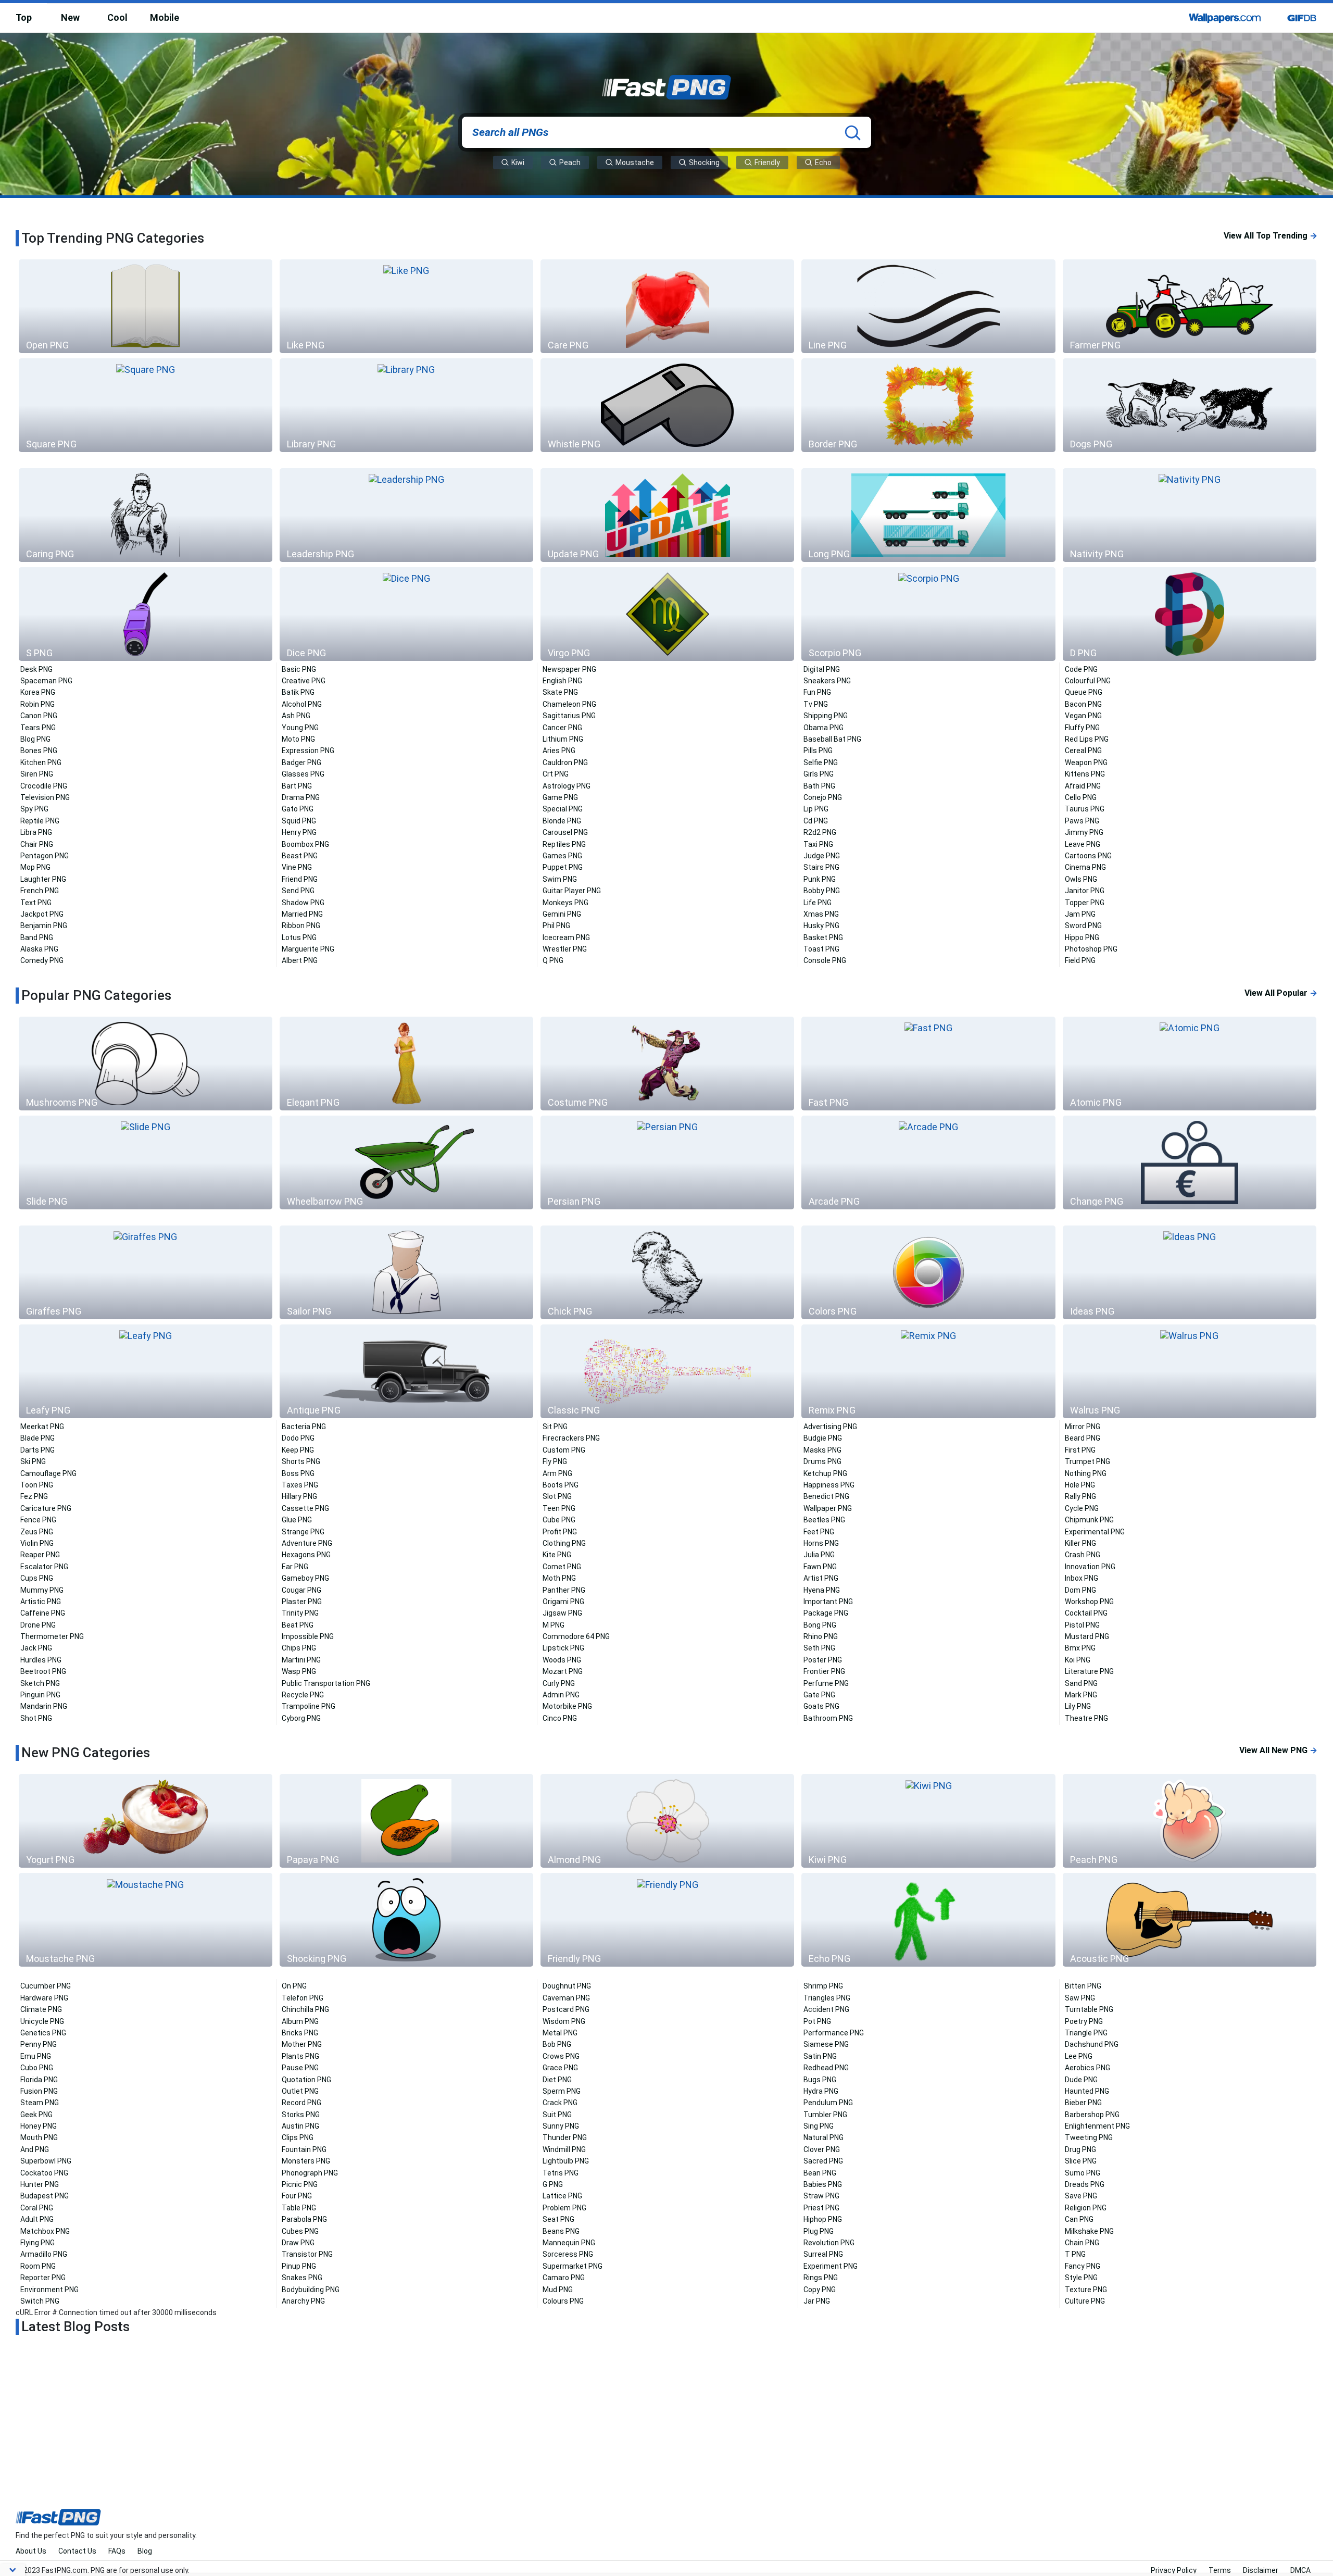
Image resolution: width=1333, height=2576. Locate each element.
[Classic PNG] (667, 1371)
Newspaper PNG (569, 669)
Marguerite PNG (308, 949)
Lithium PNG (563, 739)
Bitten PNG (1083, 1986)
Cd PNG (816, 821)
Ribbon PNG (301, 926)
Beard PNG (1083, 1438)
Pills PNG (818, 751)
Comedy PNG (42, 960)
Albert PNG (300, 960)
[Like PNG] (406, 306)
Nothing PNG (1086, 1473)
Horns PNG (821, 1543)
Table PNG (299, 2208)
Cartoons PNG (1088, 856)
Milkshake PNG (1089, 2231)
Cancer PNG (562, 728)
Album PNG (300, 2021)
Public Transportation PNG (326, 1683)
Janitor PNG (1085, 891)
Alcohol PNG (302, 704)
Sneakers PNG (827, 681)
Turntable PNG (1089, 2009)
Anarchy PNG (303, 2301)
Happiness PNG (829, 1485)
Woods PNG (562, 1660)
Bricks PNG (300, 2033)
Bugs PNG (820, 2080)
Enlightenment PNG (1097, 2126)
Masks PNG (822, 1450)
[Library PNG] (406, 405)
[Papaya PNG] (406, 1821)
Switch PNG (40, 2301)
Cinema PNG (1085, 867)
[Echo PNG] (928, 1920)
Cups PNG (37, 1578)
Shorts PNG (301, 1461)
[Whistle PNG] (667, 405)
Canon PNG (39, 716)
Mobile (165, 17)
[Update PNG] (667, 515)
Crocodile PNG (44, 786)
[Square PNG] (146, 405)
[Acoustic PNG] (1190, 1920)
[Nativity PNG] (1190, 515)
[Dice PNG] (406, 614)
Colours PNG (563, 2301)
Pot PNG (817, 2021)
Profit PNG (560, 1532)
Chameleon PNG (569, 704)
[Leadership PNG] (406, 515)
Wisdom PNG (564, 2021)
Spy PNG (34, 809)
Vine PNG (297, 867)
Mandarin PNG (44, 1706)
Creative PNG (304, 681)
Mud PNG (558, 2290)
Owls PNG (1081, 879)
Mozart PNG (563, 1671)
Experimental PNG (1095, 1532)
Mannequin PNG (569, 2243)
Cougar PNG (301, 1590)
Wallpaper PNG (828, 1508)
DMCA (1300, 2570)
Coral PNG (37, 2208)
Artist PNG (821, 1578)
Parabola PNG (304, 2219)
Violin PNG (37, 1543)
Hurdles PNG (41, 1660)
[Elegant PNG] (406, 1064)
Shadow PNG (303, 903)
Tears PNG (38, 728)
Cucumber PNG (46, 1986)
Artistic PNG (41, 1602)
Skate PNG (560, 692)
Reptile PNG (40, 821)
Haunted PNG (1087, 2091)
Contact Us (77, 2551)
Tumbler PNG (825, 2115)
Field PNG (1080, 960)
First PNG (1080, 1450)
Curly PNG (559, 1683)
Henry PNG (299, 832)
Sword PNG (1083, 926)
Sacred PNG (823, 2161)
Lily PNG (1078, 1706)
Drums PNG (822, 1461)
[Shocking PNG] (406, 1920)
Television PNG (45, 797)
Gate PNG (819, 1695)
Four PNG (297, 2196)
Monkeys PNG (565, 903)
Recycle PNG (303, 1695)
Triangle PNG (1086, 2033)
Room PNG (38, 2266)
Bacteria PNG (304, 1427)
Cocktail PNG (1086, 1613)
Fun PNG (817, 692)
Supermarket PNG (573, 2266)
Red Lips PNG (1087, 739)
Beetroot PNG (43, 1671)
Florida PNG (39, 2080)
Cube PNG (559, 1520)
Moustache (634, 162)
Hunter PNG (40, 2184)
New (70, 17)
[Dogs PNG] (1190, 405)
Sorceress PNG (568, 2254)
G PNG (553, 2184)
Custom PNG (564, 1450)
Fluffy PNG (1082, 728)
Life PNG (818, 903)
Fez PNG (34, 1496)
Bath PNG (819, 786)
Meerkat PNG (42, 1427)
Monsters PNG (306, 2161)
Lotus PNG (299, 937)
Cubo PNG (37, 2068)
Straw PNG (821, 2196)
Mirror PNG (1083, 1427)
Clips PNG (298, 2137)
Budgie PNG (823, 1438)
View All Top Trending (1271, 236)
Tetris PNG (561, 2173)
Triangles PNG (827, 1998)
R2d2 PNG (820, 832)
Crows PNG (561, 2056)
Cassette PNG (305, 1508)
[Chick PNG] (667, 1272)
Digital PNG (822, 669)
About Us (31, 2551)
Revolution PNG (829, 2243)
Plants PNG (300, 2056)
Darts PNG (37, 1450)
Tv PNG (816, 704)
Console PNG (825, 960)
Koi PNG (1078, 1660)
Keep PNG (298, 1450)
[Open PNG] (146, 306)
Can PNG (1079, 2219)
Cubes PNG (300, 2231)
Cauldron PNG (565, 762)
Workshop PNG (1089, 1602)
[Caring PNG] (146, 515)
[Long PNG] (928, 515)
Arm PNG (557, 1473)
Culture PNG (1085, 2301)
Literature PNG (1089, 1671)
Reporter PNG (43, 2278)
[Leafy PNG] (146, 1371)
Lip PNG (816, 809)
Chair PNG (37, 844)
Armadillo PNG (44, 2254)
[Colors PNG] (928, 1272)
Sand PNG (1081, 1683)
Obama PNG (823, 728)
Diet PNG (557, 2080)
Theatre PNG (1086, 1718)
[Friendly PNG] (667, 1920)
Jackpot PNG (42, 914)
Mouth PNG (39, 2137)
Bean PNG (820, 2173)
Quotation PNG (306, 2080)
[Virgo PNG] (667, 614)
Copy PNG (820, 2290)
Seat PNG (558, 2219)
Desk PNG (36, 669)
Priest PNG (821, 2208)
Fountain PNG (304, 2149)
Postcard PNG (566, 2009)
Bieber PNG (1083, 2103)
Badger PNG (301, 762)
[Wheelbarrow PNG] (406, 1162)
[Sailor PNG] (406, 1272)
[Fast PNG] (928, 1064)
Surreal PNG (823, 2254)
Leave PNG (1083, 844)
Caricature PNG (46, 1508)
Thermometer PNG (52, 1636)
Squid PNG (299, 821)
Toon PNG (37, 1485)
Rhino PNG (821, 1636)
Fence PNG (38, 1520)
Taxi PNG (818, 844)
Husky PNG (821, 926)
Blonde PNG (562, 821)
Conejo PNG (823, 797)
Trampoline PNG (309, 1706)
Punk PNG (820, 879)
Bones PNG (39, 751)
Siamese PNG (826, 2044)
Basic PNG (299, 669)
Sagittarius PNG (569, 716)
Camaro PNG (564, 2278)
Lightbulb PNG (566, 2161)
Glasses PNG (303, 774)
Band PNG (37, 937)
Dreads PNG (1085, 2184)
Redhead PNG (826, 2068)
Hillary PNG (299, 1496)
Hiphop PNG (823, 2219)
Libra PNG (36, 832)
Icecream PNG (566, 937)
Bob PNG (557, 2044)
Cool (117, 17)
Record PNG (301, 2103)
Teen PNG (559, 1508)
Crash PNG (1083, 1555)
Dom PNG (1080, 1590)
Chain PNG (1082, 2243)
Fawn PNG (820, 1567)
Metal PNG (560, 2033)
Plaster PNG (302, 1602)
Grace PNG (560, 2068)
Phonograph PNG (310, 2173)
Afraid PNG (1083, 786)
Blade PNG (37, 1438)
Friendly (766, 162)
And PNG (35, 2149)
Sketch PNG (40, 1683)
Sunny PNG (561, 2126)
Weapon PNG (1086, 762)
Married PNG (302, 914)
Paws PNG (1082, 821)
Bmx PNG (1080, 1648)
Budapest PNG (45, 2196)
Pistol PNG (1082, 1625)
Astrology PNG (567, 786)
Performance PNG (834, 2033)
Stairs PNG (821, 867)
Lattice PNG (562, 2196)
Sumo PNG (1083, 2173)
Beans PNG (561, 2231)
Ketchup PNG (825, 1473)
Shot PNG (36, 1718)
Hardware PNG (44, 1998)
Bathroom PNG (828, 1718)
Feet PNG (819, 1532)
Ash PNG (296, 716)
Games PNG (562, 856)
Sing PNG (819, 2126)
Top (24, 17)
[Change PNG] (1190, 1162)
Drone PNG (38, 1625)
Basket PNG (823, 937)
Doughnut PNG (567, 1986)
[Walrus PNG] (1190, 1371)
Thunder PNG (565, 2137)
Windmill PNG (564, 2149)
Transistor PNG (307, 2254)
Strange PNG (303, 1532)
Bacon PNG (1083, 704)
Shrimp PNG (823, 1986)
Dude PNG (1081, 2080)
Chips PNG (299, 1648)
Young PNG (300, 728)
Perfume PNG (826, 1683)
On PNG (294, 1986)
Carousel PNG (565, 832)
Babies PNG (823, 2184)
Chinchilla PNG (305, 2009)
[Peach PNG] (1190, 1821)
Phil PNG (556, 926)
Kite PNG (557, 1555)
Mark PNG (1081, 1695)
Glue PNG (297, 1520)
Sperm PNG (562, 2091)
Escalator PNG (44, 1567)
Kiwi (517, 162)
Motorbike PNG (567, 1706)
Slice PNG (1081, 2161)
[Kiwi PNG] (928, 1821)
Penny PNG (39, 2044)
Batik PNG (298, 692)
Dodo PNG (298, 1438)
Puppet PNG (563, 867)
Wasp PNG (299, 1671)
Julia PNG (819, 1555)
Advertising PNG (830, 1427)
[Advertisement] (666, 2433)
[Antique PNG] (406, 1371)
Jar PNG (817, 2301)
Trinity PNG (300, 1613)
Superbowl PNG (46, 2161)
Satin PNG (820, 2056)
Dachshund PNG (1092, 2044)
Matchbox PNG (45, 2231)
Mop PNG (35, 867)
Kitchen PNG (41, 762)
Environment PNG (49, 2290)
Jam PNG (1080, 914)
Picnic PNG (300, 2184)
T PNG (1075, 2254)
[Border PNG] (928, 405)
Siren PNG (37, 774)
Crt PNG (556, 774)
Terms (1220, 2570)
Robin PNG (37, 704)
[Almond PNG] (667, 1821)
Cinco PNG (560, 1718)
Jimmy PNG (1084, 832)
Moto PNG (298, 739)
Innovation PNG (1090, 1567)
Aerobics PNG (1087, 2068)
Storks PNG (301, 2115)
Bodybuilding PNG (311, 2290)
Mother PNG (302, 2044)
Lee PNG (1079, 2056)
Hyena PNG (822, 1590)
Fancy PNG (1083, 2266)
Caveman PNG (566, 1998)
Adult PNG (37, 2219)
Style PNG (1081, 2278)
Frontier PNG (824, 1671)
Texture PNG (1086, 2290)
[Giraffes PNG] (146, 1272)
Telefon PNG (303, 1998)
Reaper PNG (40, 1555)
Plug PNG (819, 2231)
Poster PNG (823, 1660)
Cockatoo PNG (44, 2173)
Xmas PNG (821, 914)
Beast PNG (300, 856)
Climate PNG (41, 2009)
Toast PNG (821, 949)
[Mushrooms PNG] (146, 1064)
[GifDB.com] (1302, 18)
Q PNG (553, 960)
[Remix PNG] (928, 1371)
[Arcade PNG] (928, 1162)
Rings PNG (821, 2278)
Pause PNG (300, 2068)
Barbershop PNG (1092, 2115)
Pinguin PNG (40, 1695)
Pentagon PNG (45, 856)
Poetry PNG (1084, 2021)
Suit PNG (557, 2115)
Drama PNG (301, 797)
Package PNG (826, 1613)
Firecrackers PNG (571, 1438)
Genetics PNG (43, 2033)
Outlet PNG (300, 2091)
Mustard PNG (1087, 1636)
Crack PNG (560, 2103)
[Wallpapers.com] (1225, 18)
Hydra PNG (821, 2091)
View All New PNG (1278, 1750)
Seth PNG (819, 1648)
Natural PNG (823, 2137)
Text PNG (36, 903)
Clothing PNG (564, 1543)
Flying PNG (37, 2243)
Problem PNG (564, 2208)
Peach (569, 162)
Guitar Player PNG (572, 891)
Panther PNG (564, 1590)
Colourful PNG (1088, 681)
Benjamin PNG (44, 926)
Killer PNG (1080, 1543)
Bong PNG (820, 1625)
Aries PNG (559, 751)
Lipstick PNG (563, 1648)
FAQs (117, 2551)
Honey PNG (39, 2126)
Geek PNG (36, 2115)
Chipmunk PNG (1089, 1520)
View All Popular (1281, 993)
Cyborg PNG (301, 1718)
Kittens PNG (1085, 774)
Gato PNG (298, 809)
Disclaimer (1261, 2570)
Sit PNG (555, 1427)
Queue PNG (1084, 692)
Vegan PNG (1083, 716)
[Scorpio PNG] (928, 614)
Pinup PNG (299, 2266)
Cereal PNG (1083, 751)
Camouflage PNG (48, 1473)
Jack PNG (36, 1648)
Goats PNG (821, 1706)
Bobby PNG (822, 891)
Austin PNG (300, 2126)
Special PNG (563, 809)
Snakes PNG (302, 2278)
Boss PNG (298, 1473)
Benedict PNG (826, 1496)
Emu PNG (36, 2056)
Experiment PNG (831, 2266)
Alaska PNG (39, 949)
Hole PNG (1080, 1485)
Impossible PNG (308, 1636)
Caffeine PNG (43, 1613)
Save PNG (1081, 2196)
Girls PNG (819, 774)
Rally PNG (1080, 1496)
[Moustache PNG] (146, 1920)
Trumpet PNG (1087, 1461)
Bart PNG (297, 786)
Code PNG (1081, 669)
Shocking (703, 162)
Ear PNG (295, 1567)
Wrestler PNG (565, 949)
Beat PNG (298, 1625)
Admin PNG (561, 1695)
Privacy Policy (1174, 2570)
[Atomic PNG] (1190, 1064)
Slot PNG (557, 1496)
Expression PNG (308, 751)
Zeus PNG (37, 1532)
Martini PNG (301, 1660)
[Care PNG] (667, 306)
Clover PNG (822, 2149)
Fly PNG (555, 1461)
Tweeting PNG (1089, 2137)
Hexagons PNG (306, 1555)
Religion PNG (1086, 2208)
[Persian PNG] (667, 1162)
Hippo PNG (1082, 937)
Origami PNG (563, 1602)
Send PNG (298, 891)
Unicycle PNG (42, 2021)
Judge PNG (822, 856)
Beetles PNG (824, 1520)
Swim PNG (560, 879)
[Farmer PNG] (1190, 306)
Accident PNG (826, 2009)
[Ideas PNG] (1190, 1272)
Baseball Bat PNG (832, 739)
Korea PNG (38, 692)
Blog (145, 2551)
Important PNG (828, 1602)
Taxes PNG (300, 1485)
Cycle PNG (1082, 1508)
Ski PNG (33, 1461)
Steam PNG (40, 2103)
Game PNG (560, 797)
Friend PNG (300, 879)
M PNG (554, 1625)
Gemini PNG (562, 914)
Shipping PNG (826, 716)
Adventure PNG (307, 1543)
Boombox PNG (305, 844)
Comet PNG (562, 1567)
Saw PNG (1080, 1998)
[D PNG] (1190, 614)
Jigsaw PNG (562, 1613)
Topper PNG (1085, 903)
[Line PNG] (928, 306)
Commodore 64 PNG (576, 1636)
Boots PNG (561, 1485)
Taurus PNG (1085, 809)
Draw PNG (298, 2243)
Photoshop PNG (1091, 949)
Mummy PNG (42, 1590)
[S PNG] (146, 614)
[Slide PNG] (146, 1162)
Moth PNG (559, 1578)
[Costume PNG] (667, 1064)
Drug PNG (1080, 2149)
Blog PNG (35, 739)
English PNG (562, 681)
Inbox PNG (1082, 1578)
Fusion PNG (39, 2091)
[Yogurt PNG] (146, 1821)
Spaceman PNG (46, 681)
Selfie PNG (821, 762)
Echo (822, 162)
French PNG (40, 891)
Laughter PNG (43, 879)
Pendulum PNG (828, 2103)
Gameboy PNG (305, 1578)
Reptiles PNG (564, 844)
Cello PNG (1081, 797)
